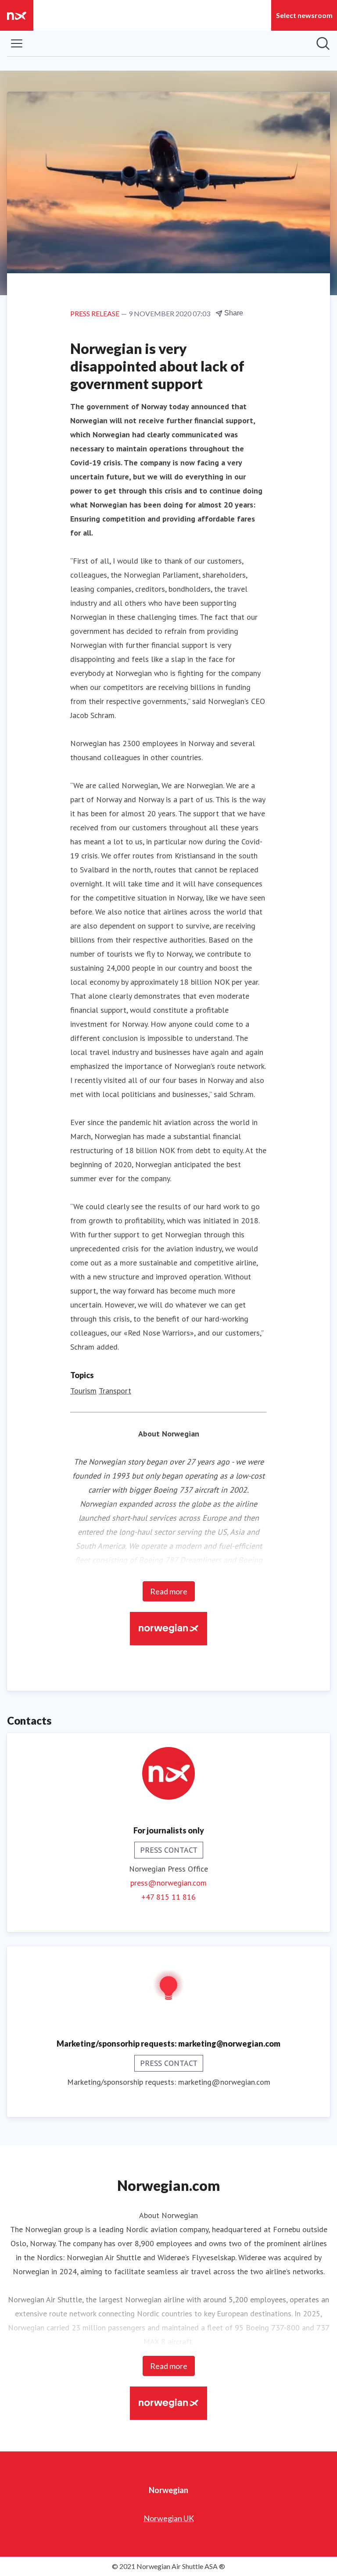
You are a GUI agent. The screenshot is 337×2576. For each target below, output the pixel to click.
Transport (115, 1391)
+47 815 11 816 (168, 1897)
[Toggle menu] (17, 43)
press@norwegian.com (168, 1883)
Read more (169, 1591)
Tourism (83, 1391)
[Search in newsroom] (323, 43)
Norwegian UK (169, 2518)
